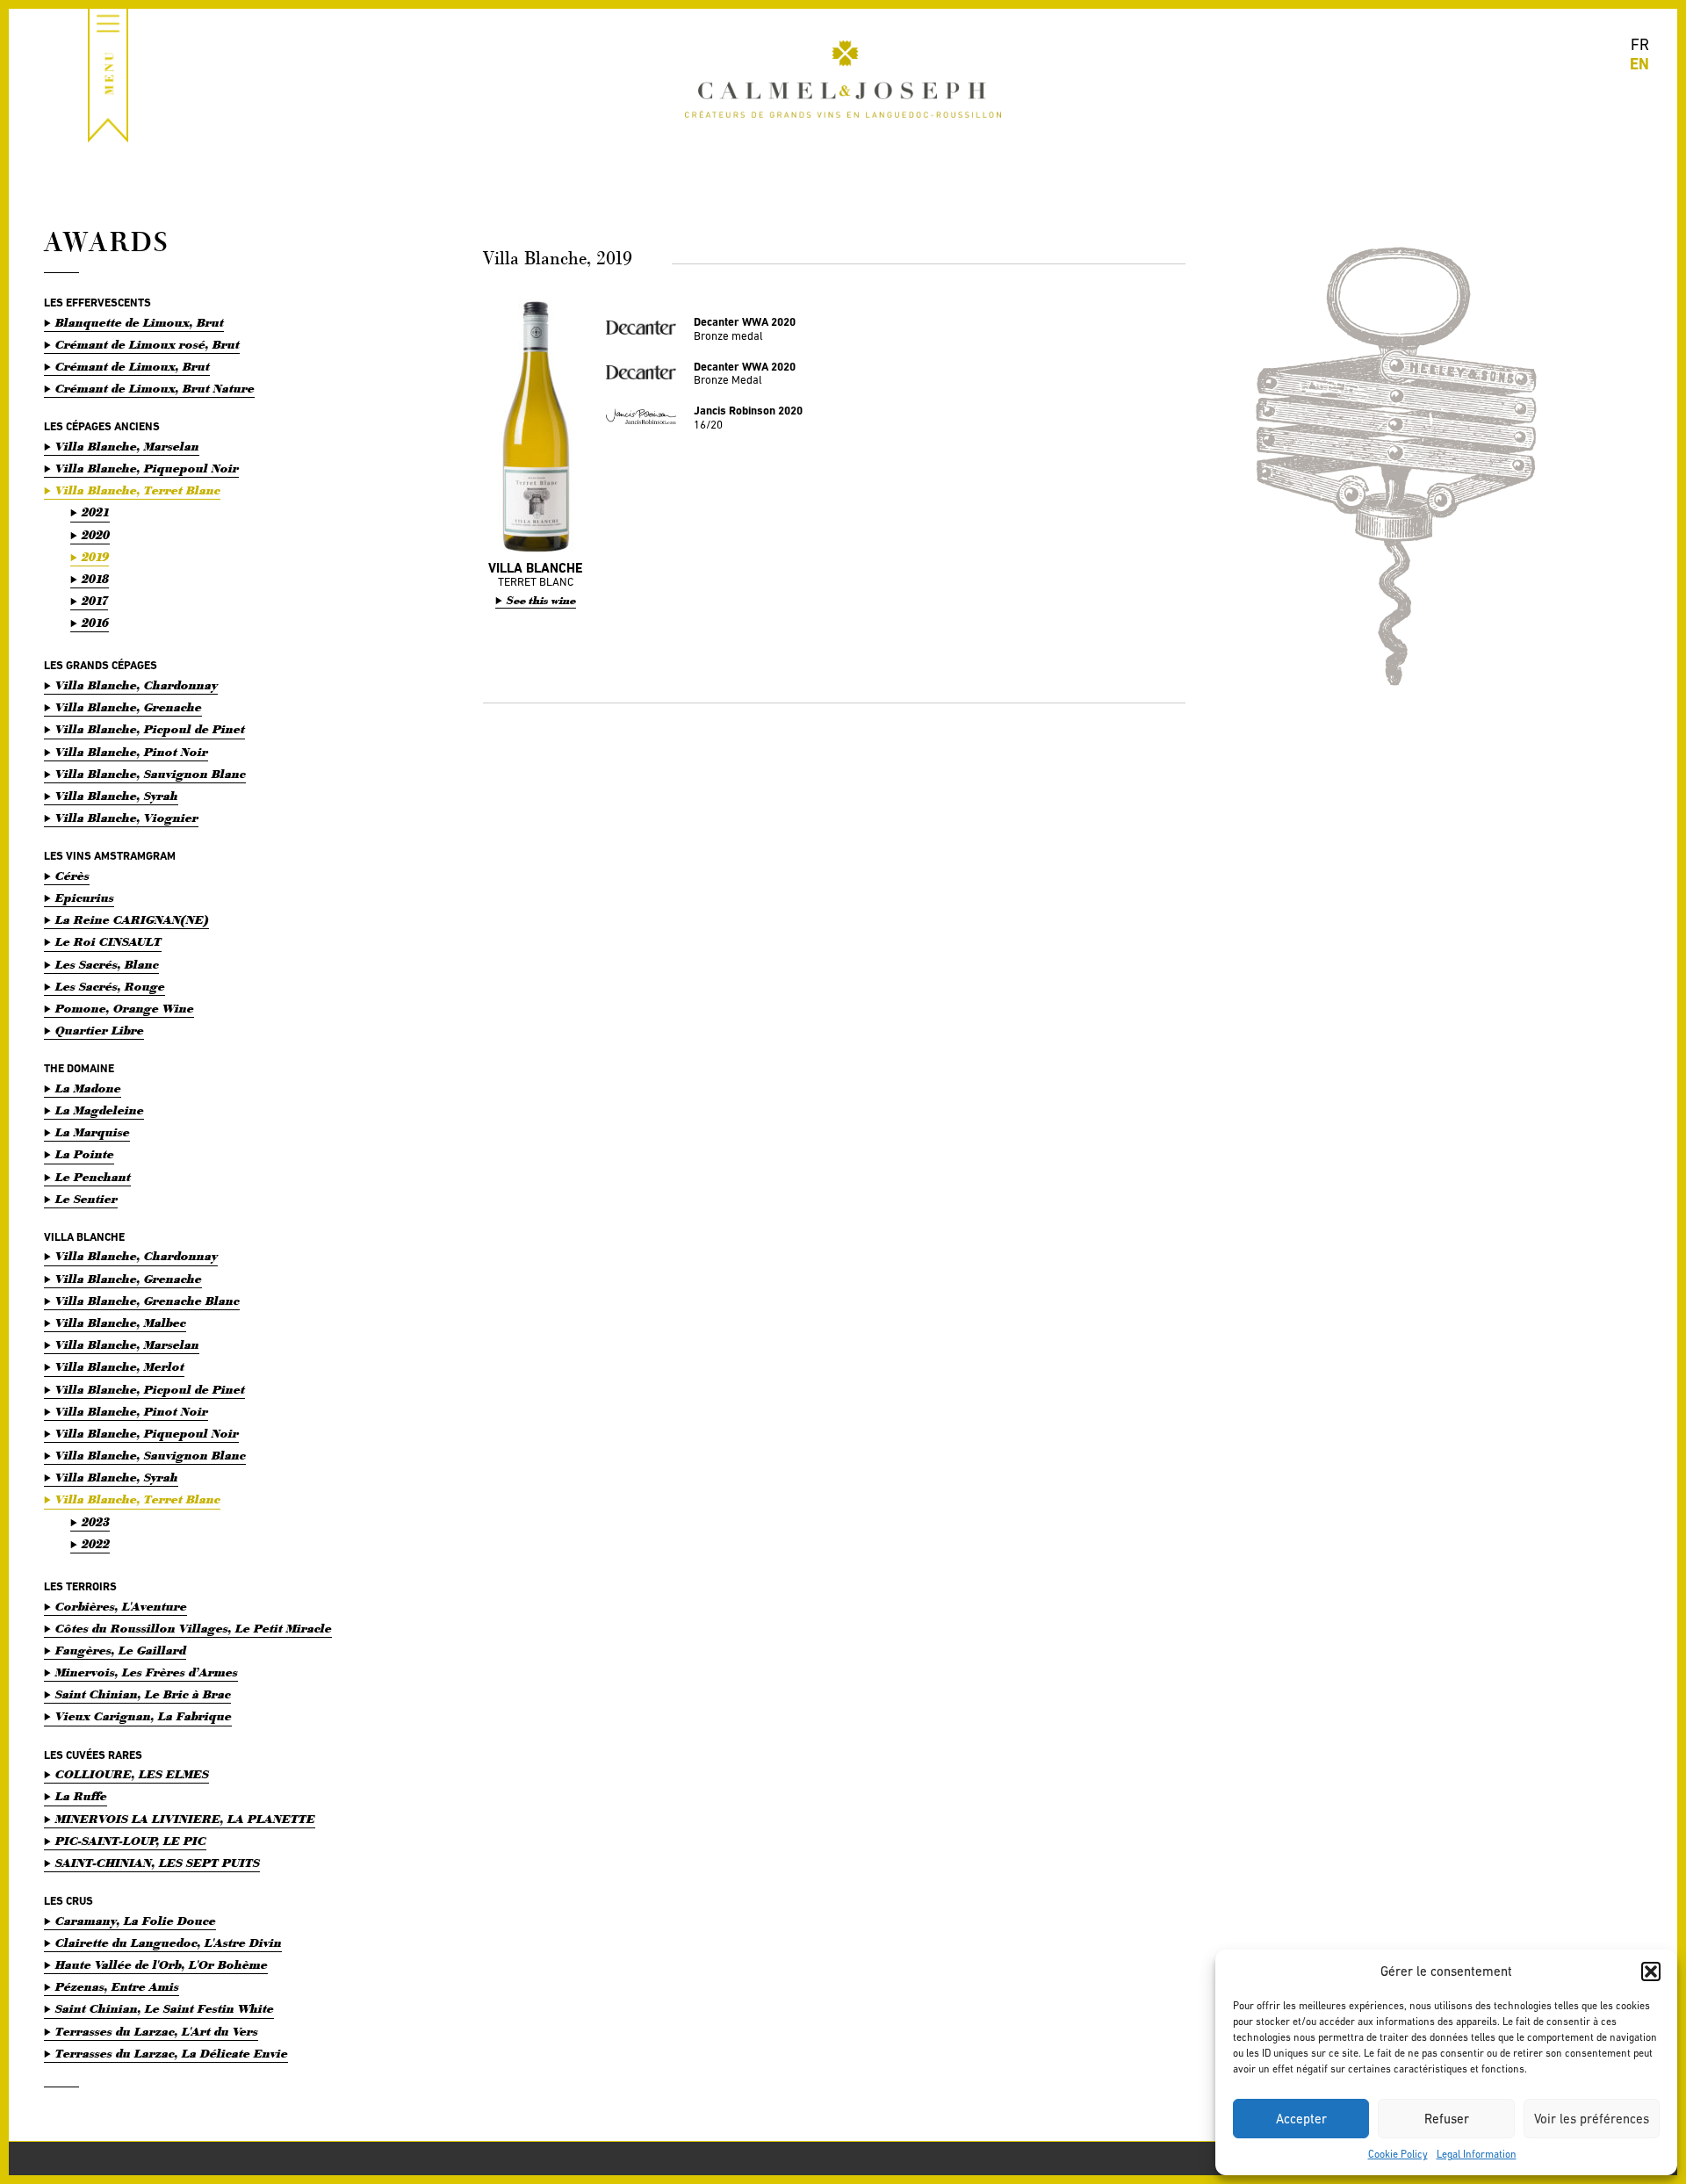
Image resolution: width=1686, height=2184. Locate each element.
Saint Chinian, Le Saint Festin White (165, 2009)
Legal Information (1477, 2154)
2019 (95, 557)
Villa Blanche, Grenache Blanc (148, 1301)
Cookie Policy (1398, 2154)
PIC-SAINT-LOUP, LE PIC (131, 1841)
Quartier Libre (100, 1031)
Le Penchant (93, 1177)
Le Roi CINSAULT (108, 942)
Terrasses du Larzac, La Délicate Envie (172, 2054)
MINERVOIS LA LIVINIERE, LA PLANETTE (185, 1819)
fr (1640, 44)
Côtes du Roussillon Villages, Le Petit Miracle (194, 1629)
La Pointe (85, 1154)
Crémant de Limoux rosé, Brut (148, 345)
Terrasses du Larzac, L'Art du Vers (157, 2032)
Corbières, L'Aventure (121, 1607)
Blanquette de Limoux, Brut (140, 323)
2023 (96, 1522)
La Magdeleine (100, 1110)
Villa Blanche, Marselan (127, 447)
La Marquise (93, 1132)
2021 (96, 512)
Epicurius (85, 898)
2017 (95, 601)
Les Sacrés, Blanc (107, 965)
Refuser (1447, 2119)
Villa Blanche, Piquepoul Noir (147, 469)
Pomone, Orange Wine (125, 1009)
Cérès (72, 876)
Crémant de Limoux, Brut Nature (155, 389)
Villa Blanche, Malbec (121, 1323)
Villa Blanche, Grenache (129, 707)
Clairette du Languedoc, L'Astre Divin (169, 1943)
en (1639, 64)
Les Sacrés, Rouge (110, 987)
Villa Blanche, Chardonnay (137, 685)
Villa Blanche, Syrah (117, 796)
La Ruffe (81, 1796)
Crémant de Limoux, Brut (133, 367)
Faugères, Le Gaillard (121, 1651)
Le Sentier (86, 1199)
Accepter (1301, 2119)
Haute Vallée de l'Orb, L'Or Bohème (162, 1965)
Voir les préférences (1592, 2119)
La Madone (88, 1088)
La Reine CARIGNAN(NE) (132, 920)
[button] (1651, 1971)
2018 (95, 579)
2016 (95, 623)
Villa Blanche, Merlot (120, 1367)
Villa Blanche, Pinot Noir (132, 752)
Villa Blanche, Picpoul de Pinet (150, 729)
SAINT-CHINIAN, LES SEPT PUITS (158, 1863)
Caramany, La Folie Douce (136, 1921)
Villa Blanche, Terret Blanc (138, 490)
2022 (96, 1544)
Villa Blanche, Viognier (127, 818)
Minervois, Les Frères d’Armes (147, 1672)
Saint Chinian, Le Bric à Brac (143, 1694)
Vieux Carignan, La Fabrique (144, 1716)
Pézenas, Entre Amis (117, 1987)
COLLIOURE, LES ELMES (132, 1774)
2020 (96, 535)
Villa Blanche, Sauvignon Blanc (151, 774)
